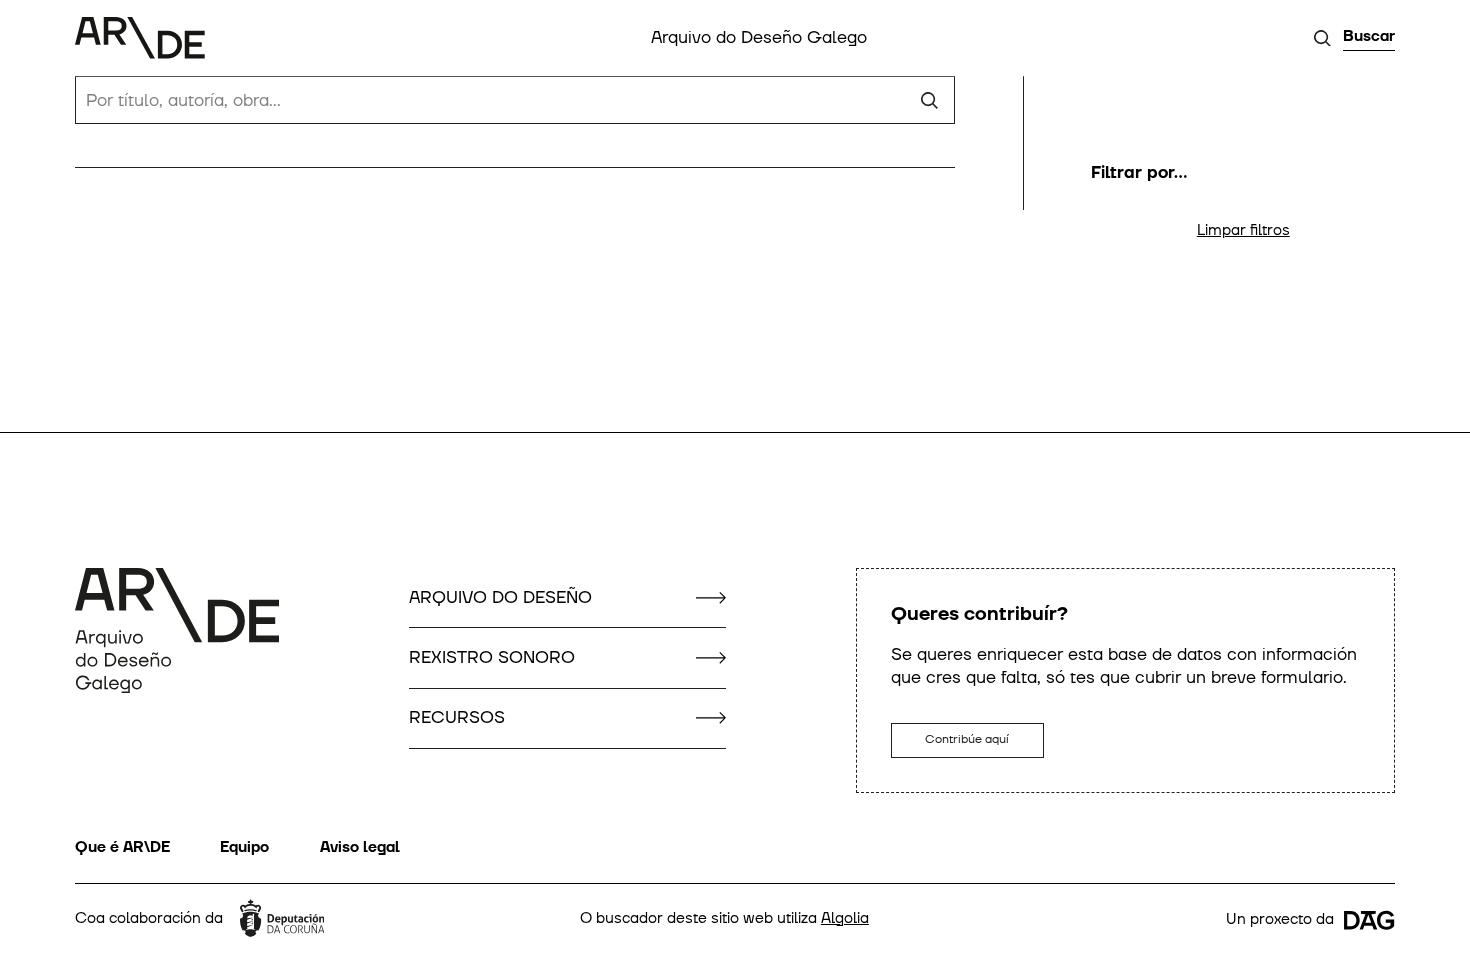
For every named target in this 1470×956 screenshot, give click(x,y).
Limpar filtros (1243, 230)
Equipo (244, 847)
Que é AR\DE (122, 847)
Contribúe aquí (967, 739)
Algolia (845, 918)
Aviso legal (360, 847)
